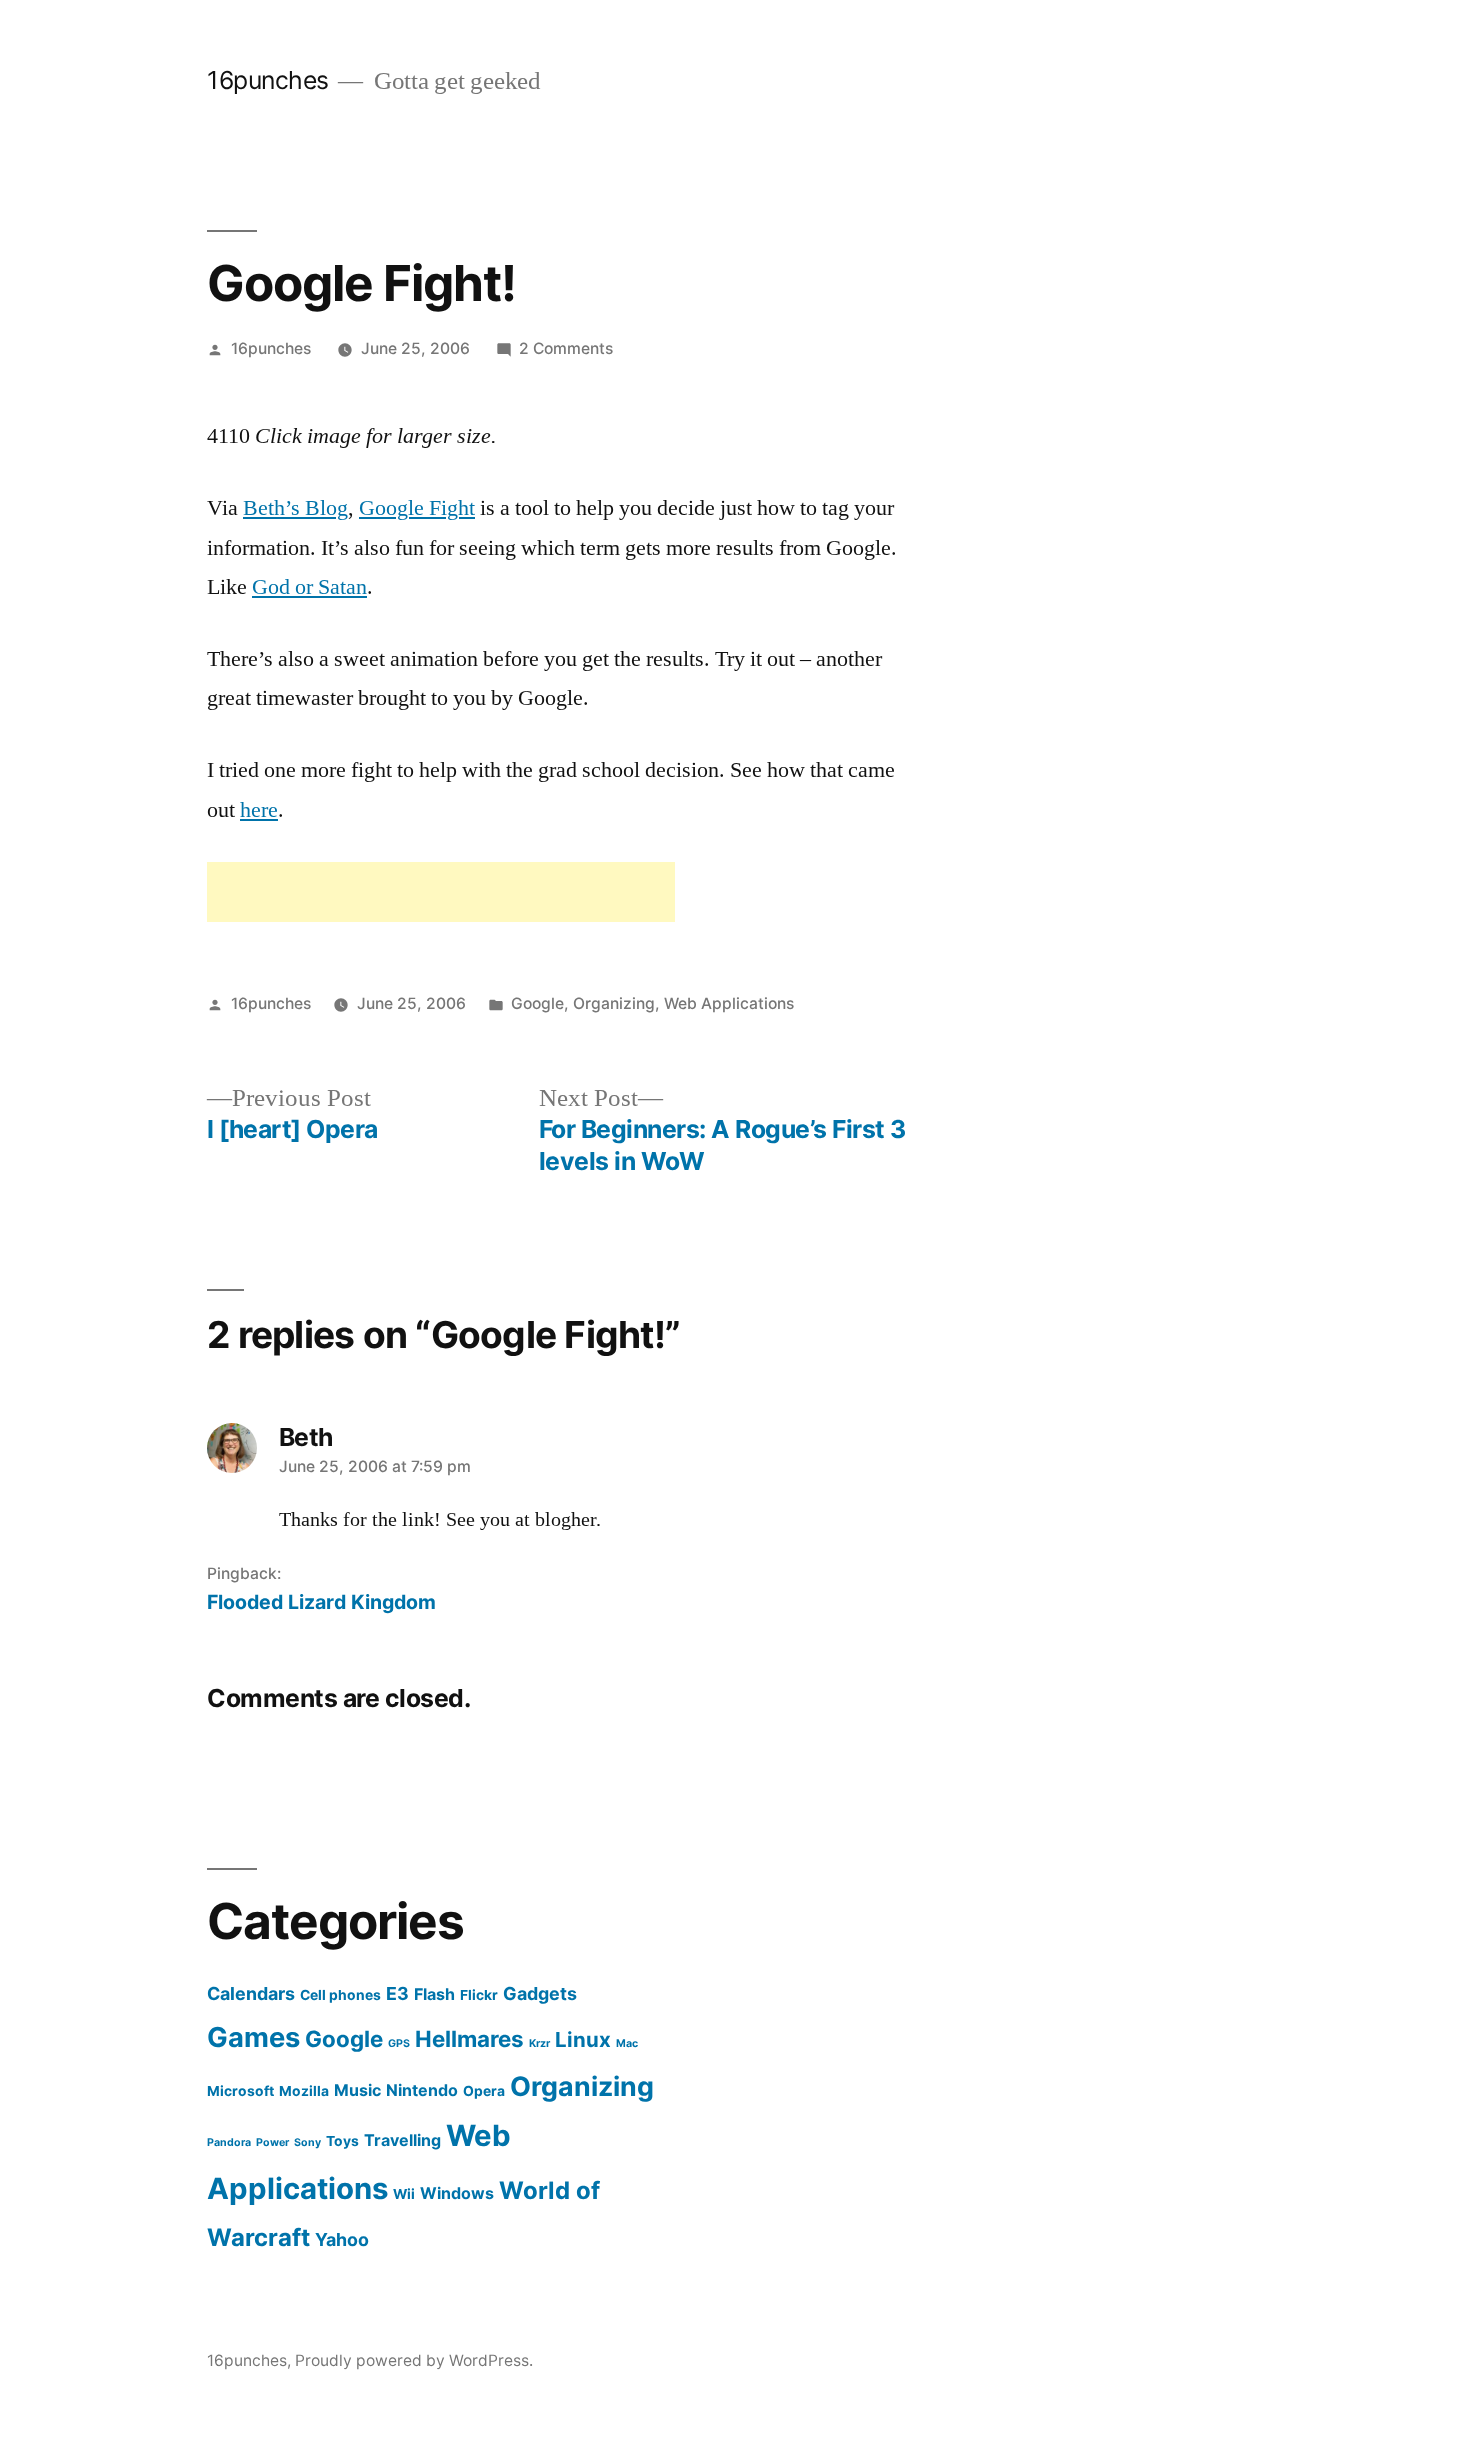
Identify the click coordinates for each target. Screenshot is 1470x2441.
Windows (457, 2193)
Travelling (402, 2140)
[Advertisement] (441, 892)
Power (272, 2142)
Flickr (479, 1995)
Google (537, 1003)
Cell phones (340, 1995)
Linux (583, 2039)
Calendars (251, 1993)
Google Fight (417, 508)
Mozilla (304, 2091)
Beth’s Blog (295, 508)
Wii (404, 2194)
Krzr (539, 2043)
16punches (268, 80)
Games (253, 2037)
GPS (399, 2043)
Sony (307, 2142)
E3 (397, 1993)
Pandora (229, 2142)
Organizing (614, 1003)
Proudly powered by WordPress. (414, 2360)
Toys (342, 2141)
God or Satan (309, 587)
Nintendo (422, 2090)
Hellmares (469, 2038)
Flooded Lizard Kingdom (321, 1602)
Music (357, 2090)
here (259, 810)
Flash (434, 1994)
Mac (627, 2043)
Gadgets (540, 1993)
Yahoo (342, 2239)
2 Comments (566, 348)
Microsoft (240, 2091)
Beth (306, 1437)
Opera (484, 2091)
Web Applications (729, 1003)
